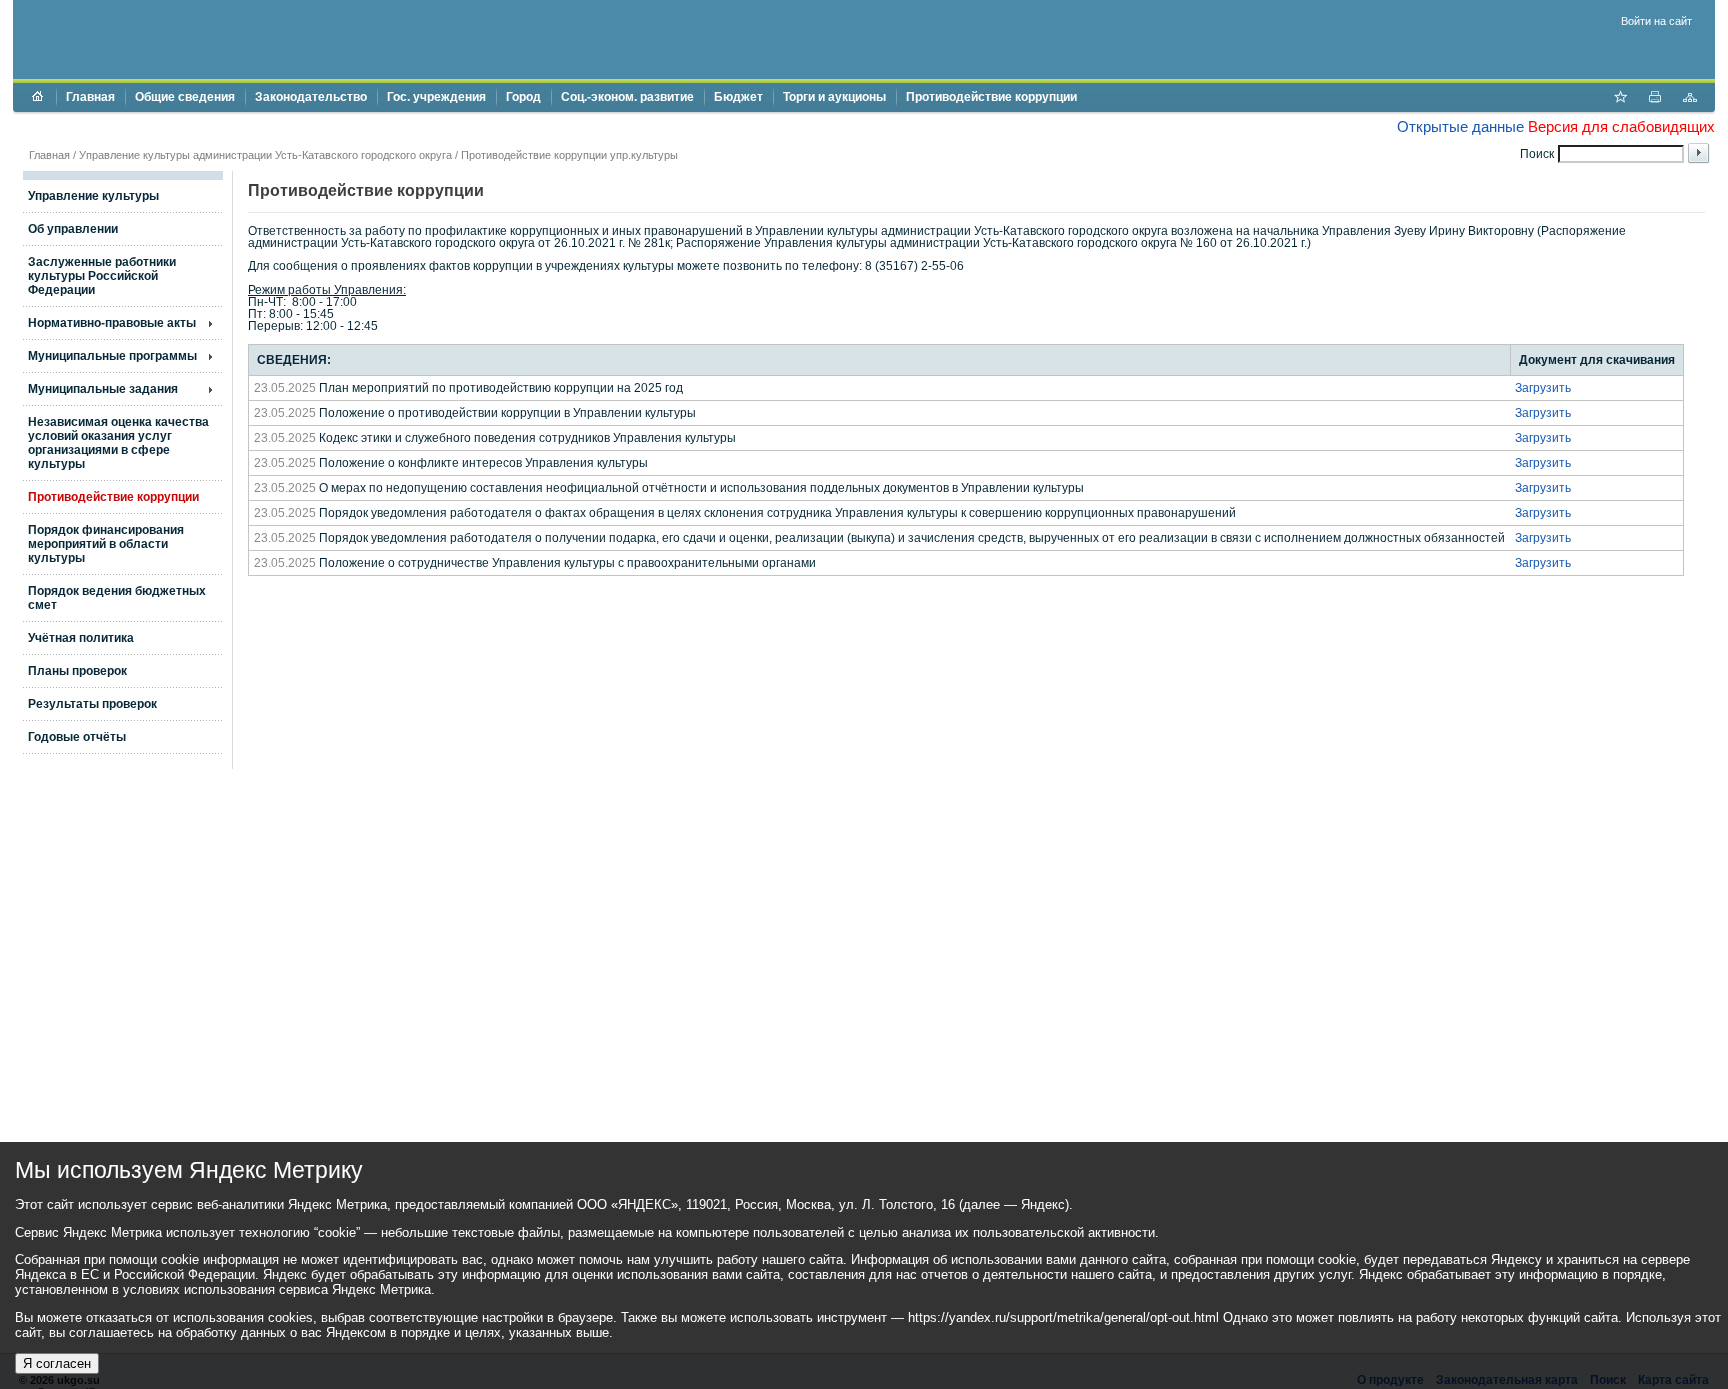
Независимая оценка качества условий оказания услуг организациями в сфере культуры (118, 443)
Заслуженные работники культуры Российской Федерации (102, 276)
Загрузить (1543, 388)
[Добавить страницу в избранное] (1620, 99)
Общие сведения (185, 97)
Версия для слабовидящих (1621, 126)
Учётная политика (81, 638)
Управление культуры (93, 196)
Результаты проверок (92, 704)
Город (523, 97)
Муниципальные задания (103, 389)
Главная (90, 97)
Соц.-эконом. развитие (627, 97)
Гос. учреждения (436, 97)
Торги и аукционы (834, 97)
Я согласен (57, 1363)
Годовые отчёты (77, 737)
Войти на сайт (1656, 21)
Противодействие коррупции (991, 97)
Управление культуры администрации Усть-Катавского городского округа (265, 155)
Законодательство (311, 97)
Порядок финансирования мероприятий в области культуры (106, 544)
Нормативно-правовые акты (112, 323)
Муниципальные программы (112, 356)
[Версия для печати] (1655, 99)
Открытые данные (1460, 126)
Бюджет (738, 97)
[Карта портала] (1690, 99)
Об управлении (73, 229)
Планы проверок (77, 671)
